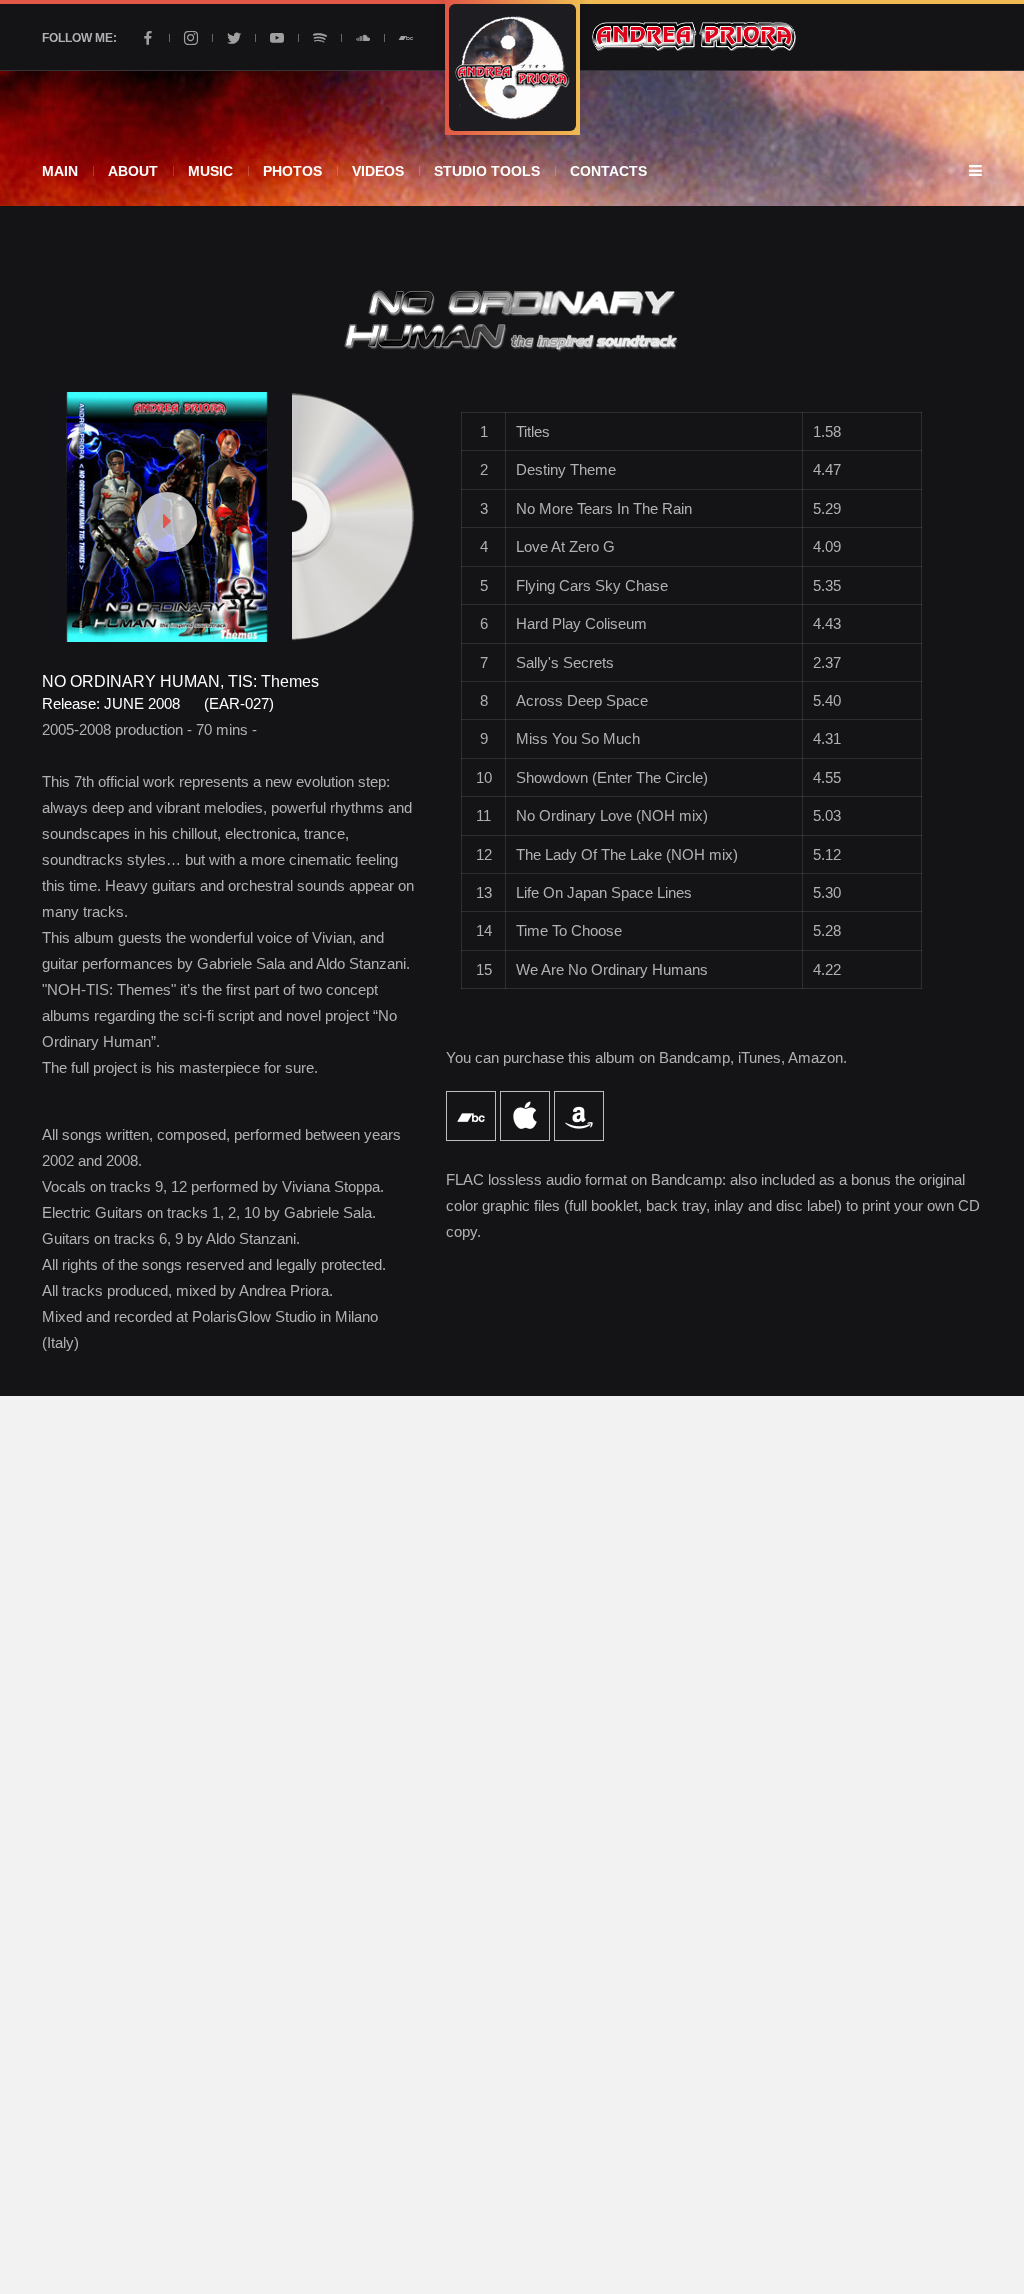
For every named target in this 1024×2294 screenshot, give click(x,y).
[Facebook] (148, 38)
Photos (292, 171)
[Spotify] (320, 38)
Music (210, 171)
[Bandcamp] (406, 38)
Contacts (608, 171)
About (133, 171)
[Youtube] (277, 38)
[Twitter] (234, 38)
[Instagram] (191, 38)
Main (60, 171)
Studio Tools (487, 171)
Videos (378, 171)
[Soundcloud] (363, 38)
